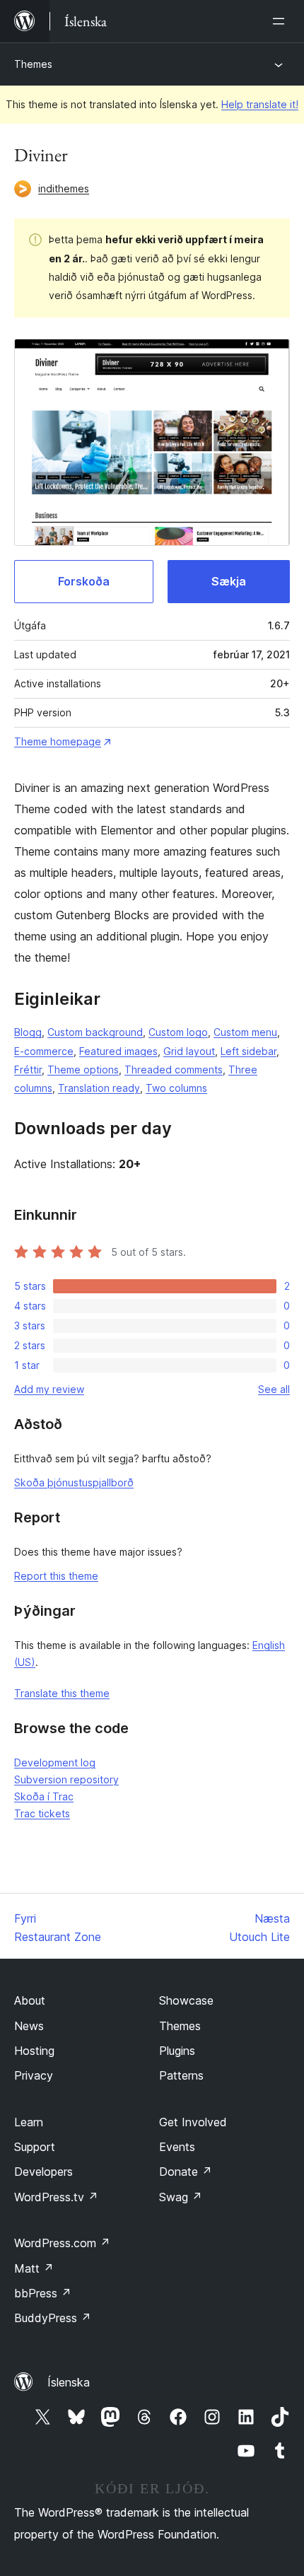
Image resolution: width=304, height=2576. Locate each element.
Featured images (118, 1051)
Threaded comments (174, 1070)
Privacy (34, 2075)
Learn (29, 2122)
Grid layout (189, 1051)
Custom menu (245, 1032)
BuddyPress (53, 2318)
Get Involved (193, 2122)
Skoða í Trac (44, 1796)
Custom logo (178, 1032)
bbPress (43, 2293)
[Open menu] (281, 21)
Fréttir (28, 1070)
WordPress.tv (56, 2197)
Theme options (83, 1070)
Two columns (176, 1088)
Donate (186, 2172)
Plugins (177, 2051)
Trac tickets (42, 1813)
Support (35, 2147)
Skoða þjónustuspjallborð (74, 1482)
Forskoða (84, 581)
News (29, 2026)
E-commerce (44, 1051)
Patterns (181, 2075)
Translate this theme (62, 1693)
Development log (55, 1762)
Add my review (49, 1389)
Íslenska (69, 2382)
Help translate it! (260, 104)
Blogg (28, 1032)
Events (177, 2147)
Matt (34, 2268)
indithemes (64, 188)
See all (274, 1389)
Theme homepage (58, 741)
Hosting (34, 2051)
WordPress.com (62, 2243)
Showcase (186, 2000)
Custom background (95, 1032)
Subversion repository (66, 1779)
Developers (43, 2172)
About (30, 2000)
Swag (181, 2197)
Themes (33, 64)
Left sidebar (249, 1051)
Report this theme (56, 1576)
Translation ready (99, 1088)
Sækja (229, 581)
